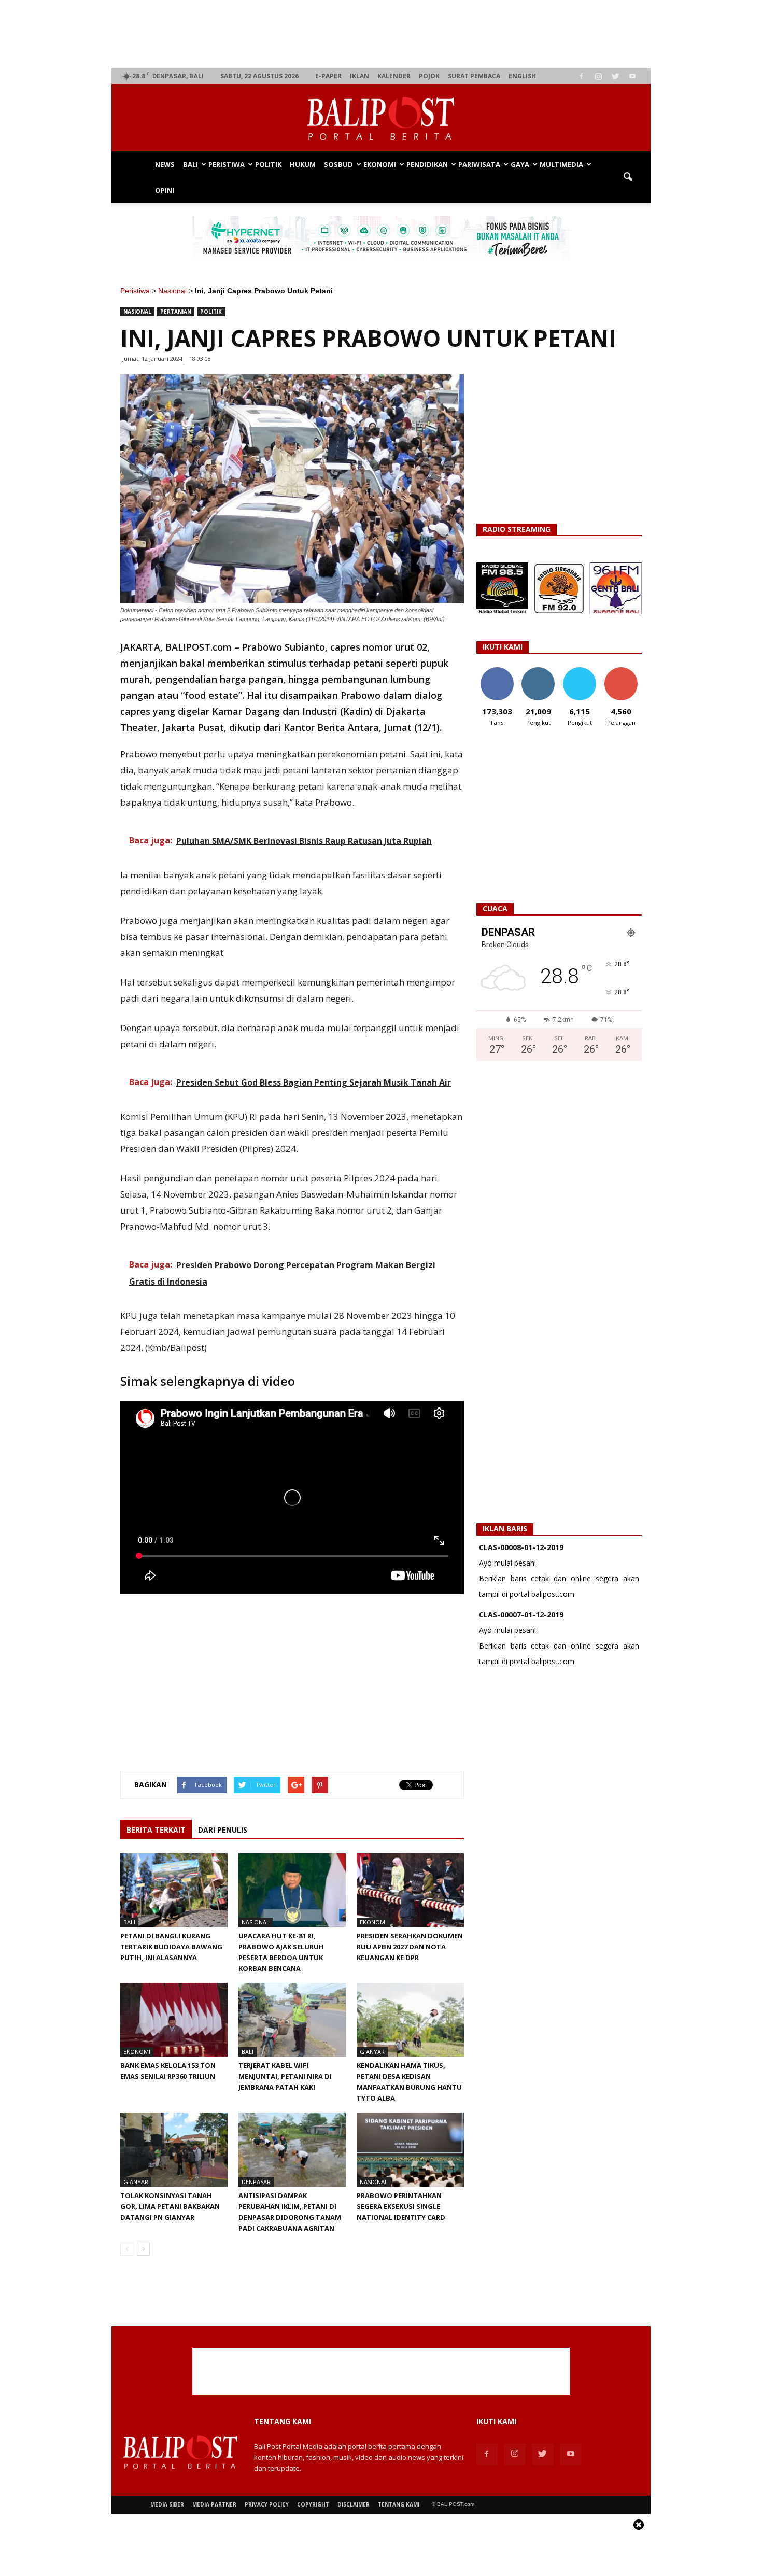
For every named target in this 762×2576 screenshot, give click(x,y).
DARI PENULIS (223, 1830)
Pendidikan (427, 164)
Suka (497, 671)
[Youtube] (632, 76)
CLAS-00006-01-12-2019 (521, 1620)
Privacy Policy (267, 2504)
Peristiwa (227, 164)
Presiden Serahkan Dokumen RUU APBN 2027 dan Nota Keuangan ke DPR (410, 1947)
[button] (628, 177)
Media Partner (214, 2504)
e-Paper (328, 76)
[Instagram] (598, 76)
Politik (268, 164)
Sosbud (338, 164)
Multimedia (561, 164)
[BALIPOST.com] (381, 118)
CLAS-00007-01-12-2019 (521, 1552)
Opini (165, 190)
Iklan (359, 76)
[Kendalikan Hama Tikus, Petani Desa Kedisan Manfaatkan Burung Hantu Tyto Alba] (410, 2020)
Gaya (520, 164)
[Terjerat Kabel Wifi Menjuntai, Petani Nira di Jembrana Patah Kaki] (292, 2020)
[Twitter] (615, 76)
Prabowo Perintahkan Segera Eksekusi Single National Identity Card (401, 2206)
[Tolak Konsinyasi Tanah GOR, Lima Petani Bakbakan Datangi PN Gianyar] (174, 2149)
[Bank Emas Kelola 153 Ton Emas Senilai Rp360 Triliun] (174, 2020)
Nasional (172, 291)
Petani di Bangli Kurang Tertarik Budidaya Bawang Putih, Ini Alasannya (171, 1947)
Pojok (429, 76)
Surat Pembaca (474, 76)
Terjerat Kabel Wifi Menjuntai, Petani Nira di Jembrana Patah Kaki (285, 2076)
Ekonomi (380, 164)
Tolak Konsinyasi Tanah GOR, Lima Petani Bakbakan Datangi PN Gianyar (170, 2206)
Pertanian (176, 312)
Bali (190, 164)
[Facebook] (581, 76)
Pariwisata (479, 164)
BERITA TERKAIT (156, 1830)
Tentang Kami (399, 2504)
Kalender (394, 76)
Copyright (313, 2504)
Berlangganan (625, 671)
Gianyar (372, 2052)
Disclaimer (354, 2504)
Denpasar (256, 2182)
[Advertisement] (381, 34)
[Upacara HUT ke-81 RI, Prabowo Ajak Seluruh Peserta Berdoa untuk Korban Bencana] (292, 1890)
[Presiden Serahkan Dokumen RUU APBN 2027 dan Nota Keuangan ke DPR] (410, 1890)
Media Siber (167, 2504)
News (165, 164)
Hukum (303, 164)
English (522, 76)
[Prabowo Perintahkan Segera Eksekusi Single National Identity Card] (410, 2149)
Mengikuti (538, 671)
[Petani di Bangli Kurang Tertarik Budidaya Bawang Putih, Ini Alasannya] (174, 1890)
